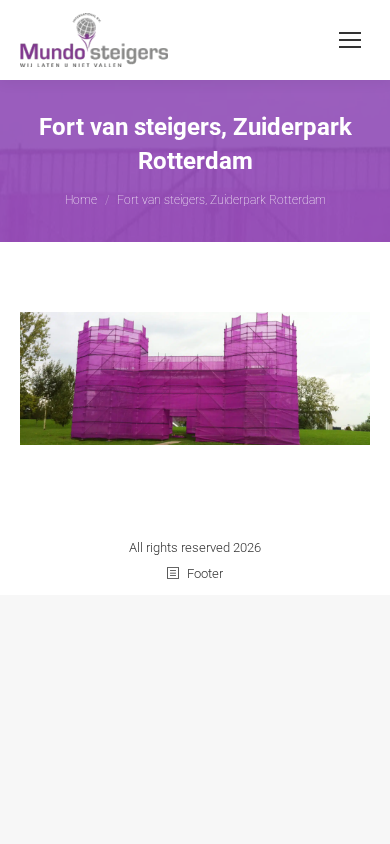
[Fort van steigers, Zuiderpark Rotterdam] (195, 378)
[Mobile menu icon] (350, 40)
